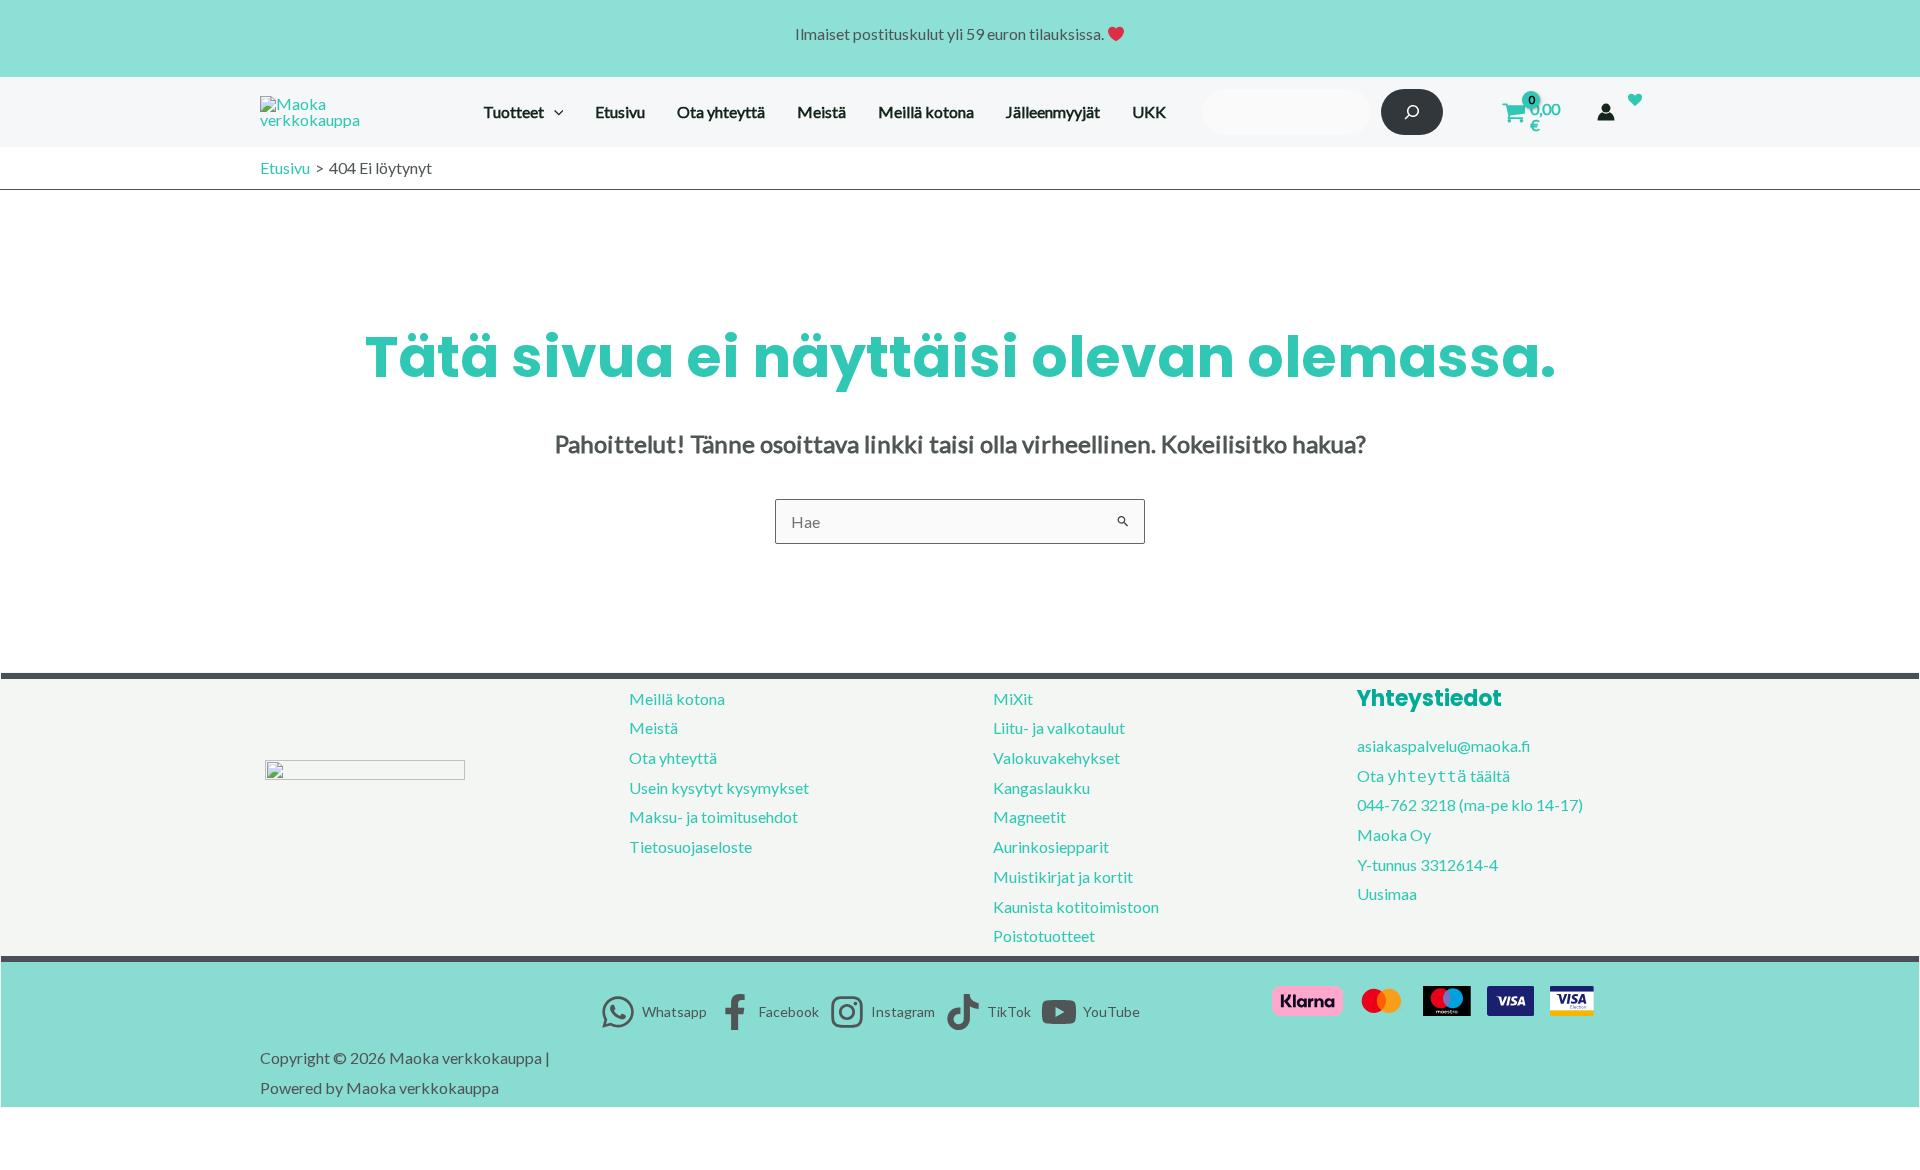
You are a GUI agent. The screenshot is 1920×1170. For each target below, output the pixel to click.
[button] (554, 112)
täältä (1490, 775)
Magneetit (1029, 816)
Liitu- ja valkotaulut (1059, 727)
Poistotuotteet (1044, 935)
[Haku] (1412, 111)
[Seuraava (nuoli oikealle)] (63, 1160)
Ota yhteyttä (673, 757)
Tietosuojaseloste (690, 846)
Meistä (653, 727)
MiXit (1013, 698)
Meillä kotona (677, 698)
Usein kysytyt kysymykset (719, 787)
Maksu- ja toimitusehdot (713, 816)
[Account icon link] (1606, 112)
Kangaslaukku (1041, 787)
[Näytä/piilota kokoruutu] (63, 1129)
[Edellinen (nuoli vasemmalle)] (20, 1160)
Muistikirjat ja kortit (1063, 876)
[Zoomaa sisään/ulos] (20, 1129)
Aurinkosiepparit (1051, 846)
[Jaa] (106, 1129)
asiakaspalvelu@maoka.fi (1444, 745)
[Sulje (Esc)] (149, 1129)
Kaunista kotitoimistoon (1076, 906)
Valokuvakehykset (1056, 757)
